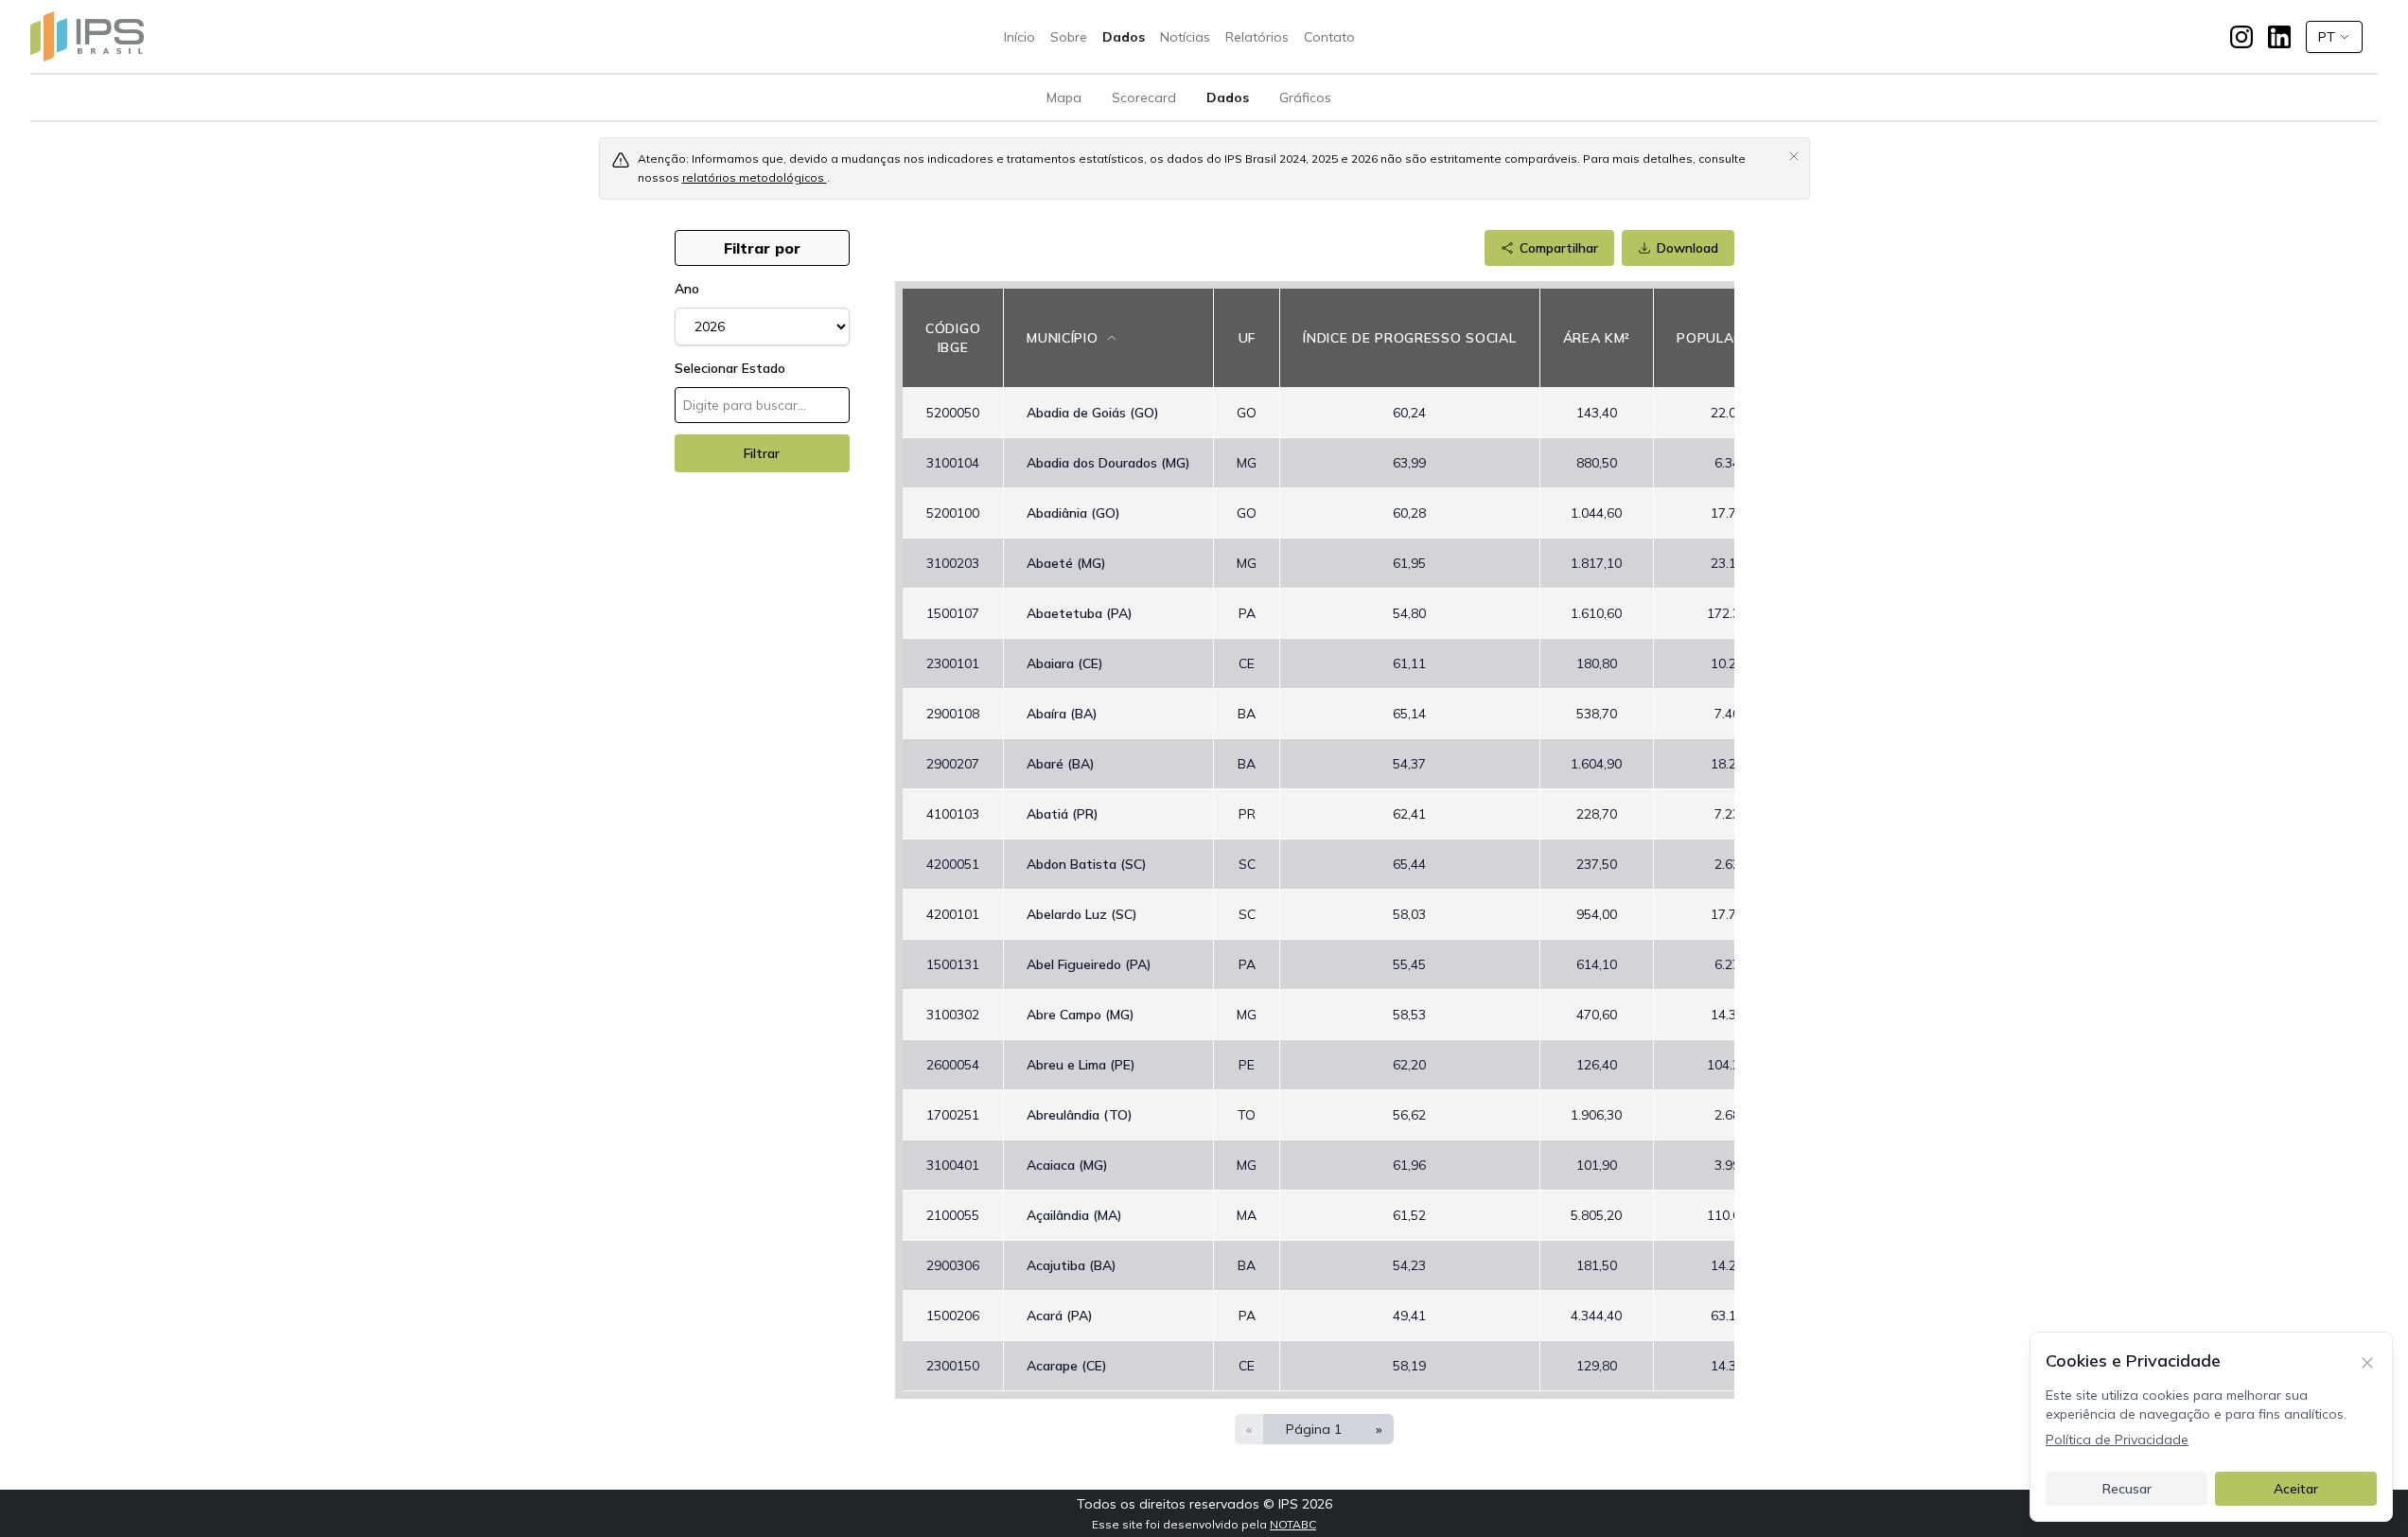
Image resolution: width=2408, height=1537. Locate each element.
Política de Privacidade (2117, 1440)
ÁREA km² (1597, 338)
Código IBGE (953, 338)
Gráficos (1305, 97)
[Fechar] (2367, 1361)
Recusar (2127, 1489)
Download (1687, 248)
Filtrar (762, 453)
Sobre (1069, 37)
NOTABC (1293, 1524)
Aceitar (2296, 1489)
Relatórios (1257, 37)
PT (2327, 37)
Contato (1329, 37)
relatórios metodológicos (755, 177)
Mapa (1064, 97)
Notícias (1185, 37)
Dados (1124, 37)
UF (1247, 338)
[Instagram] (2241, 37)
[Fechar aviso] (1794, 155)
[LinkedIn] (2279, 37)
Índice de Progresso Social (1409, 338)
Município (1062, 338)
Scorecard (1144, 97)
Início (1019, 37)
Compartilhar (1559, 248)
